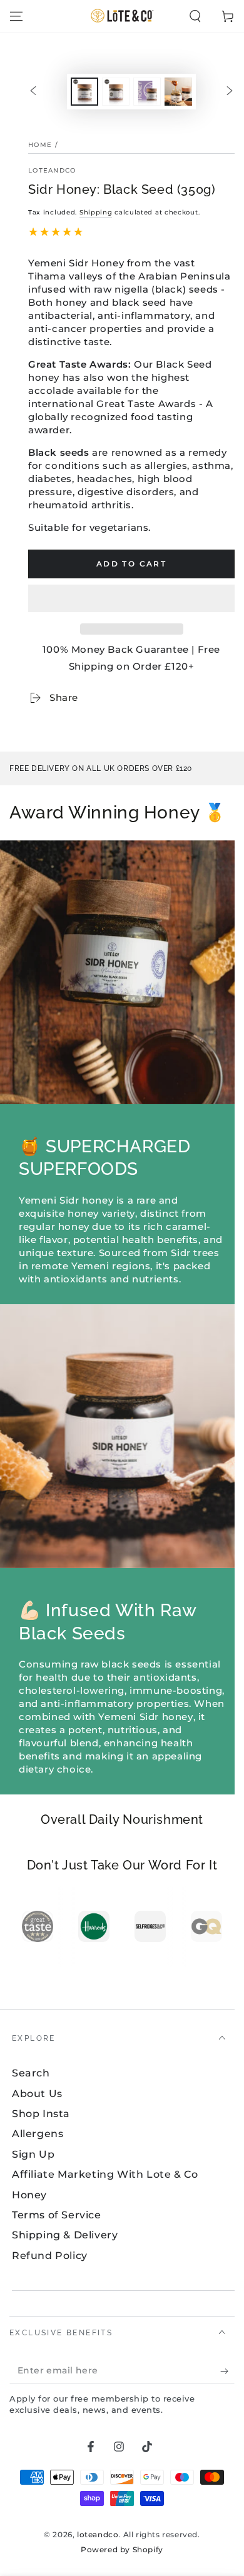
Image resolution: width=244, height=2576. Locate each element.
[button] (131, 599)
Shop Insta (41, 2114)
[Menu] (16, 16)
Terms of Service (57, 2215)
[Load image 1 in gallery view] (84, 92)
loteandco (52, 170)
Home (40, 145)
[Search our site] (195, 16)
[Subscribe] (227, 2371)
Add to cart (131, 564)
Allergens (38, 2134)
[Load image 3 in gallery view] (147, 92)
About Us (37, 2094)
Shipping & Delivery (65, 2235)
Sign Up (33, 2154)
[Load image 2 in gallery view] (116, 92)
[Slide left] (33, 92)
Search (31, 2073)
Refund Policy (50, 2256)
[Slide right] (230, 92)
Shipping (96, 212)
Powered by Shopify (122, 2549)
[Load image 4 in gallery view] (178, 92)
